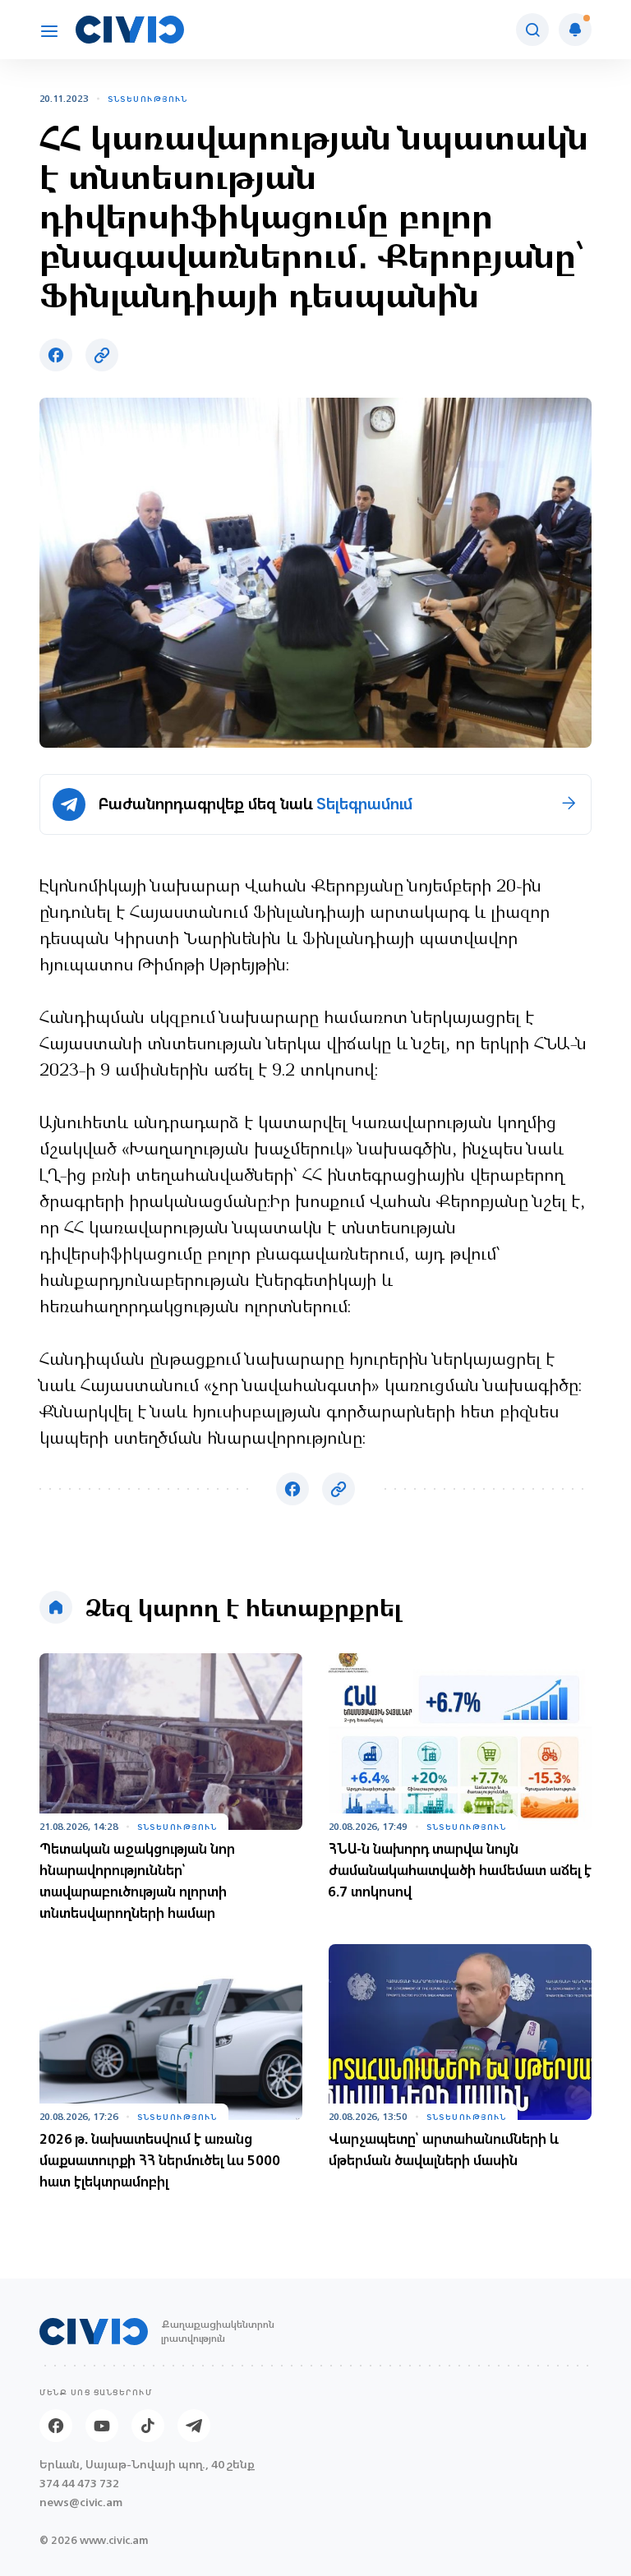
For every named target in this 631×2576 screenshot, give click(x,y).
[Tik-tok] (148, 2426)
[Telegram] (194, 2426)
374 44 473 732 (79, 2484)
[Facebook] (56, 2426)
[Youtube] (102, 2426)
